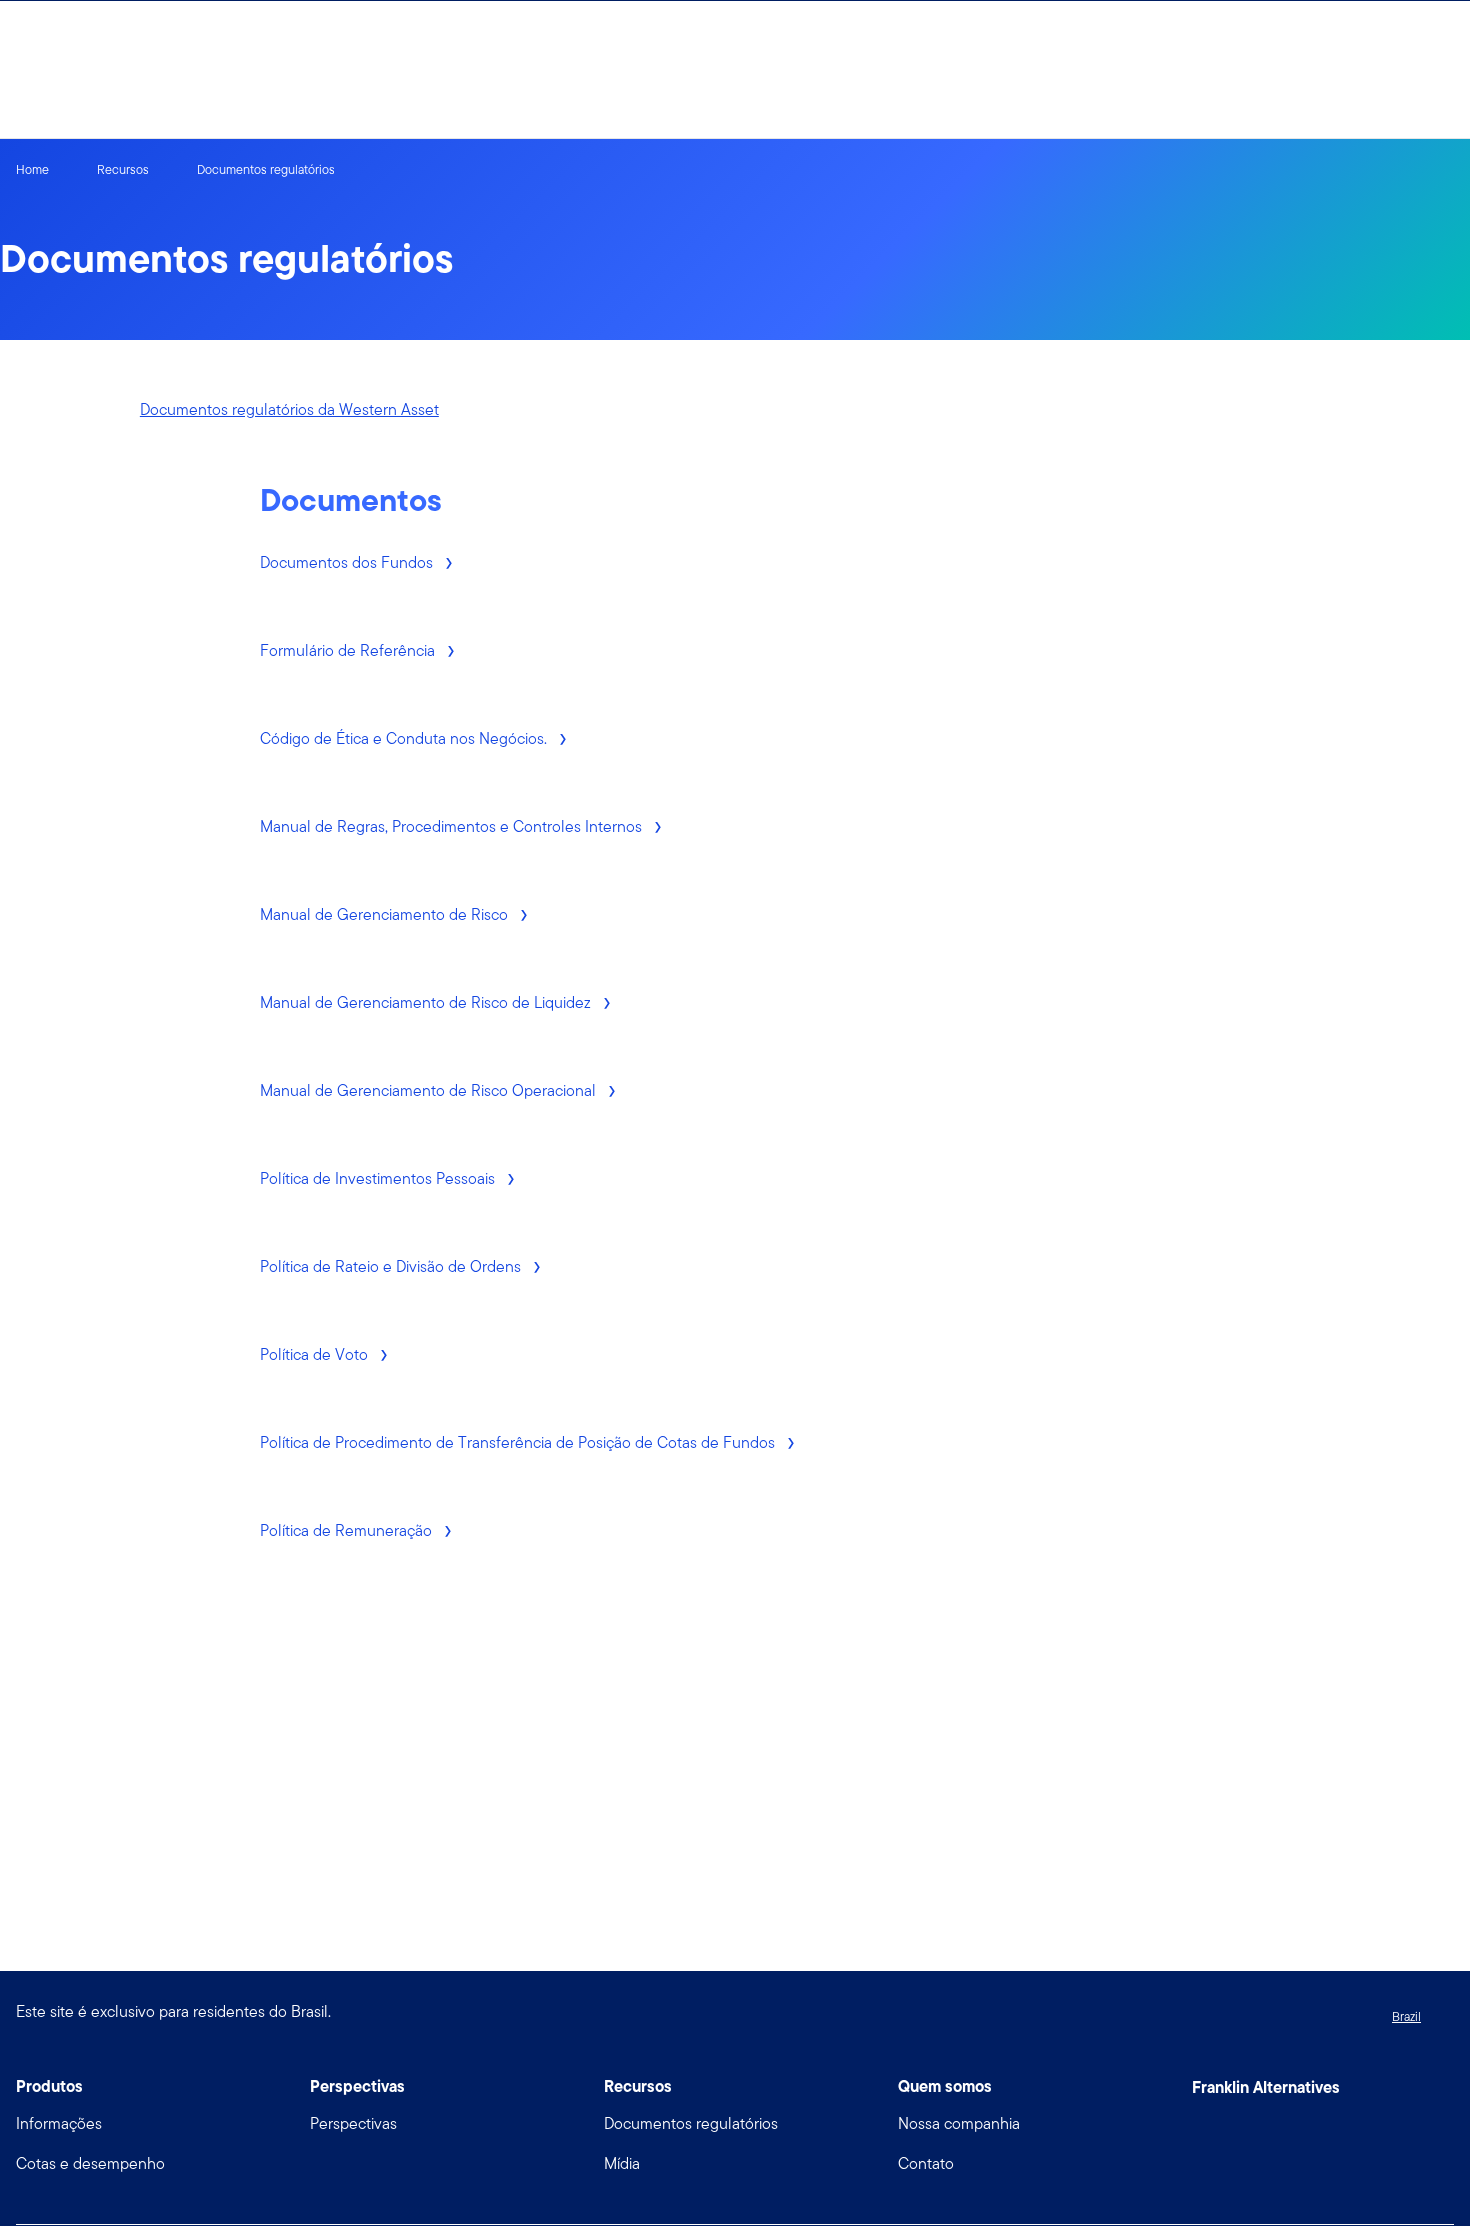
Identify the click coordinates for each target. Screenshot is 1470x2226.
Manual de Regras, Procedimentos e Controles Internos (453, 826)
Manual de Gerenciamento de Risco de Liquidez (427, 1002)
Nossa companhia (959, 2123)
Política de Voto (316, 1354)
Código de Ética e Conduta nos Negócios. (405, 738)
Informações (59, 2123)
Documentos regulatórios (691, 2123)
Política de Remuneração (348, 1530)
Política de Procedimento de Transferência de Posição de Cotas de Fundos (519, 1442)
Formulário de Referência (349, 650)
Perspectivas (353, 2123)
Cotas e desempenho (90, 2163)
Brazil (1406, 2016)
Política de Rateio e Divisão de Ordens (392, 1266)
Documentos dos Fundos (348, 562)
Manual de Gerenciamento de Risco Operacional (430, 1090)
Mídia (622, 2163)
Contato (926, 2163)
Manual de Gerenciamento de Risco (386, 914)
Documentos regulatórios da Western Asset (289, 409)
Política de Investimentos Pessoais (379, 1178)
